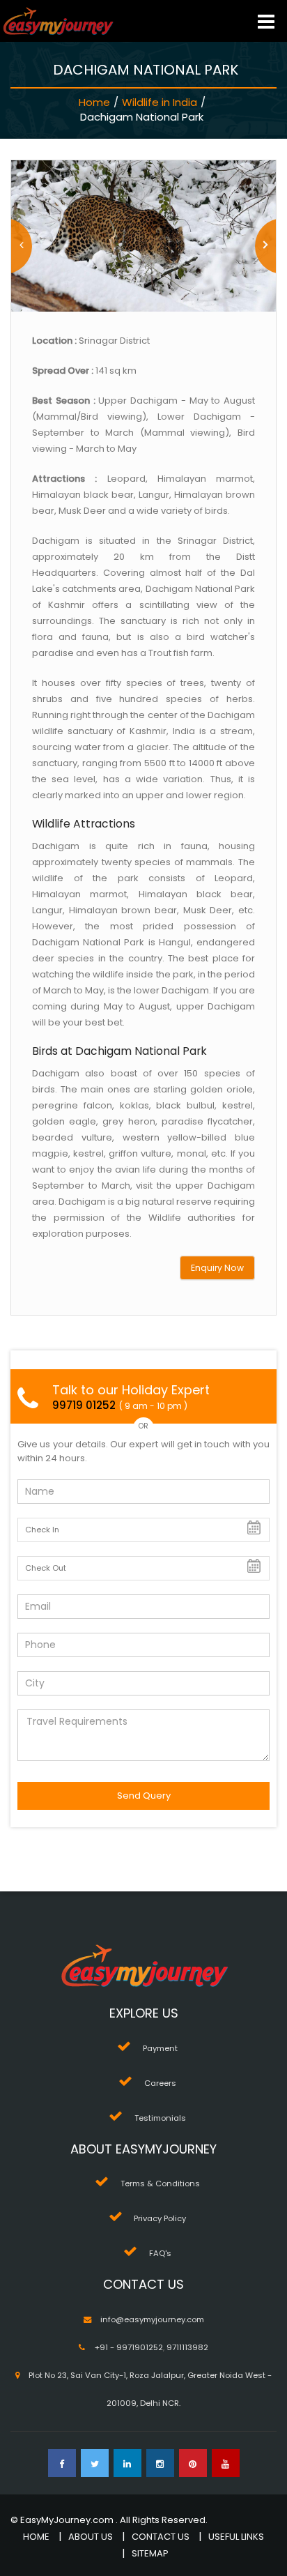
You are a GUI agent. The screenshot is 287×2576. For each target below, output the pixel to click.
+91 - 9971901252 (129, 2347)
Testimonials (160, 2118)
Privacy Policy (160, 2218)
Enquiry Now (217, 1268)
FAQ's (160, 2253)
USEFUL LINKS (236, 2537)
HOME (36, 2537)
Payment (160, 2048)
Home (94, 102)
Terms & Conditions (160, 2183)
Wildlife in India (160, 102)
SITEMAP (150, 2553)
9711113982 (187, 2347)
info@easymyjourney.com (152, 2319)
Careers (160, 2083)
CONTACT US (161, 2537)
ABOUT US (91, 2537)
